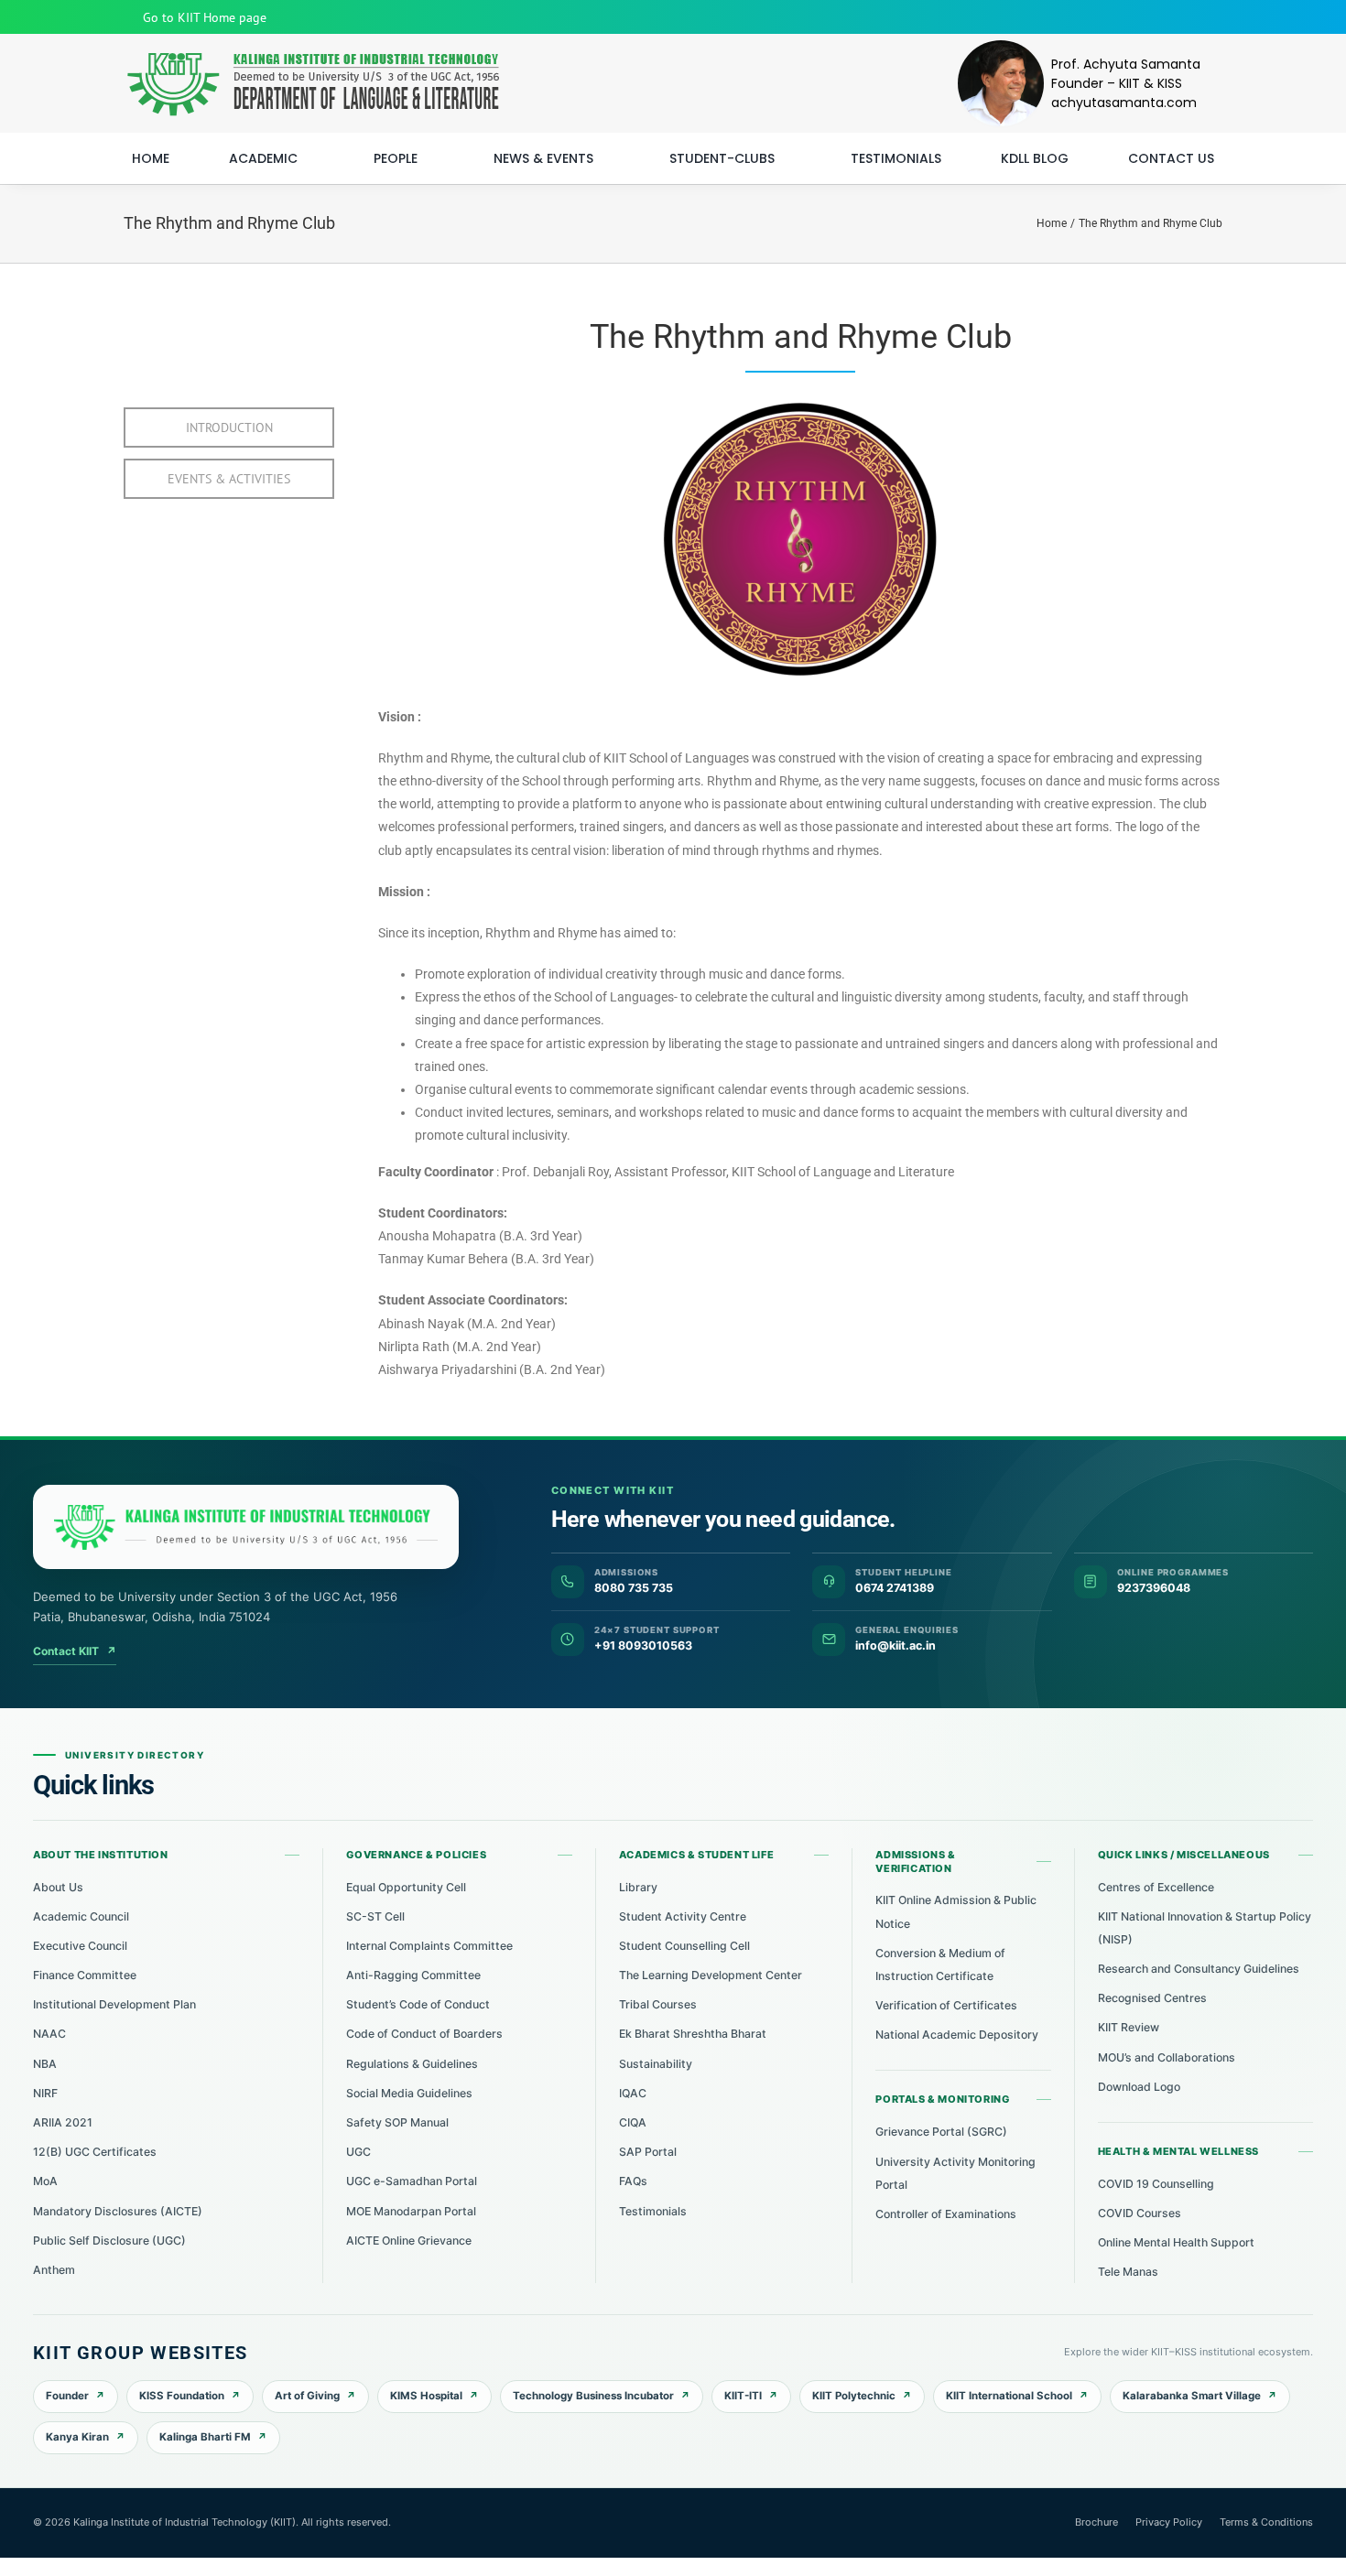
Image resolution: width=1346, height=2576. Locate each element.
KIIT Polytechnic (854, 2396)
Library (638, 1887)
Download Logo (1139, 2087)
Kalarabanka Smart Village (1192, 2396)
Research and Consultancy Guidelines (1199, 1969)
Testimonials (653, 2211)
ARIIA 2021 (63, 2122)
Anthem (54, 2270)
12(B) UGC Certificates (95, 2152)
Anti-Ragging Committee (413, 1975)
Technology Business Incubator (593, 2396)
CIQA (633, 2122)
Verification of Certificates (946, 2005)
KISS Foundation (182, 2396)
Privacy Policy (1169, 2522)
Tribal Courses (658, 2004)
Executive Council (80, 1946)
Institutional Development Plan (114, 2004)
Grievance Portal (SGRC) (941, 2132)
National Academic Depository (957, 2035)
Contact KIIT (75, 1651)
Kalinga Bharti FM (205, 2437)
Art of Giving (307, 2396)
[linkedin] (1217, 17)
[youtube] (1158, 17)
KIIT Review (1129, 2027)
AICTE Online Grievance (409, 2240)
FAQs (633, 2181)
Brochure (1096, 2522)
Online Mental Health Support (1176, 2242)
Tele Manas (1128, 2272)
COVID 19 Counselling (1156, 2184)
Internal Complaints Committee (429, 1946)
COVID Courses (1140, 2213)
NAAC (49, 2034)
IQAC (633, 2093)
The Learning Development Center (711, 1975)
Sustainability (656, 2064)
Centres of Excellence (1156, 1887)
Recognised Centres (1152, 1998)
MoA (45, 2181)
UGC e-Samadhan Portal (412, 2181)
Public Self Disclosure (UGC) (109, 2240)
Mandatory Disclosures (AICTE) (118, 2211)
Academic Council (81, 1916)
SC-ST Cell (375, 1916)
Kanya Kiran (77, 2437)
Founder (67, 2396)
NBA (45, 2064)
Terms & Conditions (1266, 2522)
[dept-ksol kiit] (311, 58)
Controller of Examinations (946, 2214)
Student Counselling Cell (684, 1946)
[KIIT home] (246, 1527)
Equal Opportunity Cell (406, 1887)
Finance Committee (85, 1975)
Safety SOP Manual (397, 2122)
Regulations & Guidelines (412, 2064)
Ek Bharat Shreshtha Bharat (693, 2034)
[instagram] (1188, 17)
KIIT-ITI (743, 2396)
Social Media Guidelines (409, 2093)
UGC (358, 2152)
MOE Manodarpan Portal (411, 2211)
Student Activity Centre (683, 1916)
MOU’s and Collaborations (1167, 2057)
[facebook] (1129, 17)
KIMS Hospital (426, 2396)
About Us (58, 1887)
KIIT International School (1009, 2396)
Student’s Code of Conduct (418, 2004)
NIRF (45, 2093)
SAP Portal (648, 2152)
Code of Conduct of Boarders (424, 2034)
